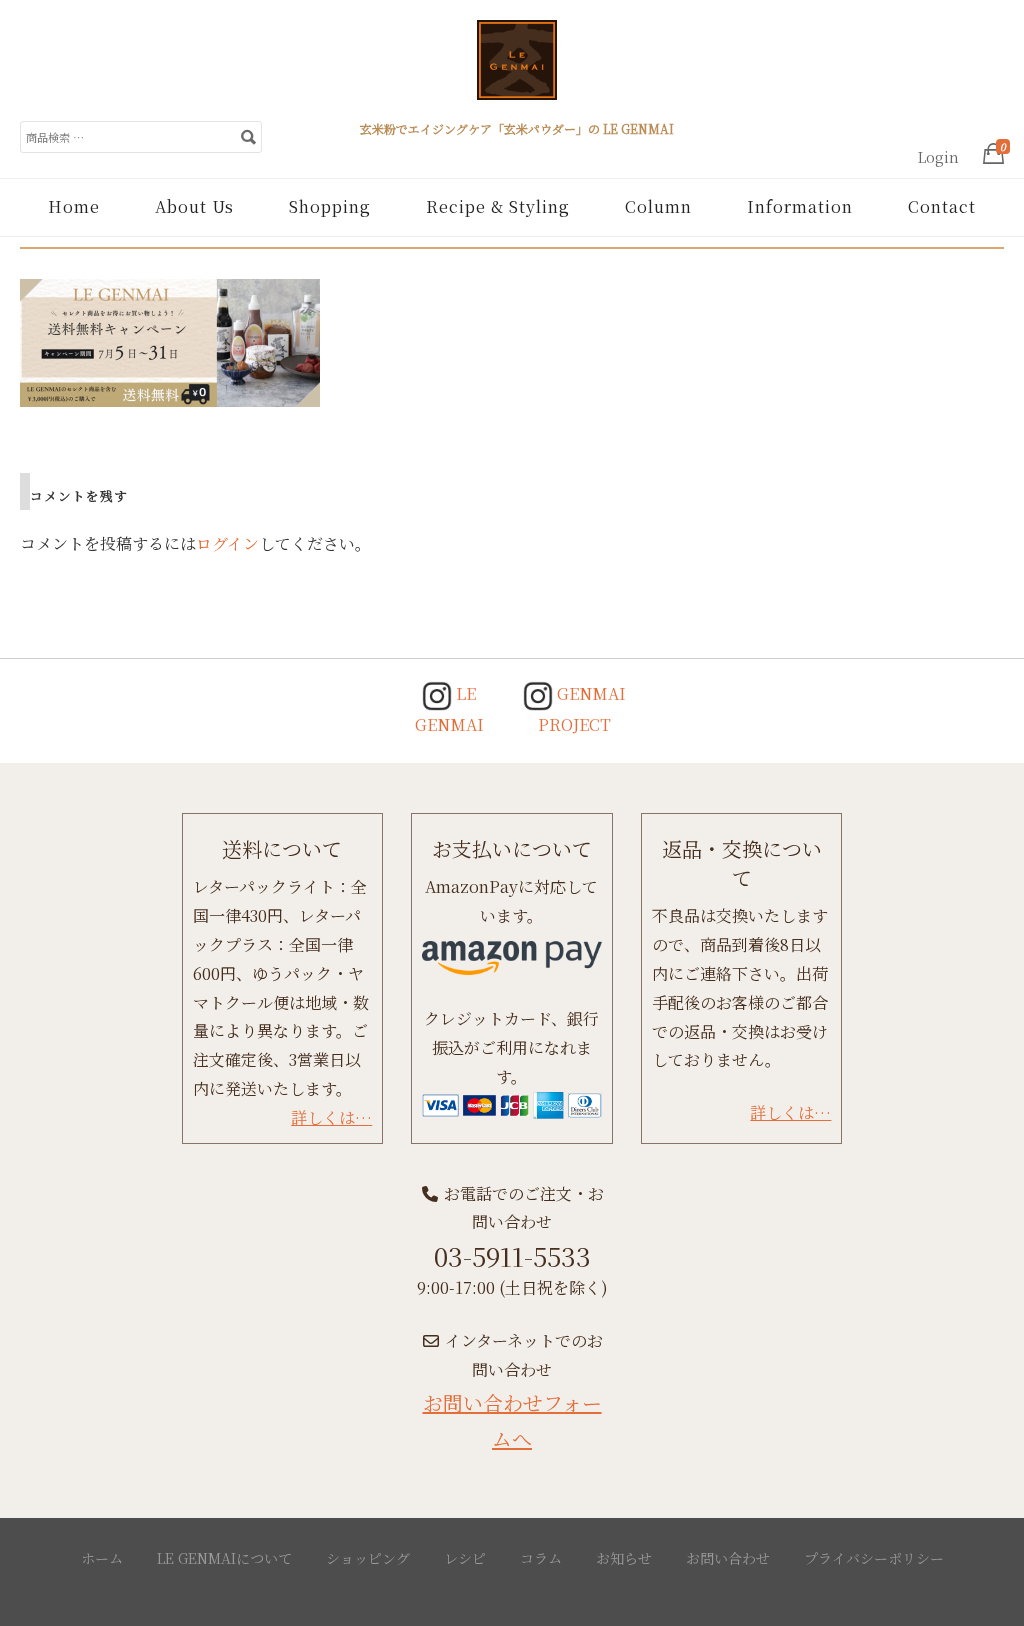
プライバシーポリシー (874, 1558)
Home (74, 206)
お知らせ (624, 1558)
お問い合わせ (728, 1558)
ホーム (102, 1558)
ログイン (227, 543)
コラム (541, 1558)
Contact (942, 206)
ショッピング (368, 1558)
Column (658, 206)
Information (800, 206)
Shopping (330, 206)
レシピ (465, 1558)
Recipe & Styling (498, 206)
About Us (194, 206)
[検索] (248, 136)
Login (938, 157)
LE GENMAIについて (224, 1558)
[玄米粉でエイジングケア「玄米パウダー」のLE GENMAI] (517, 68)
